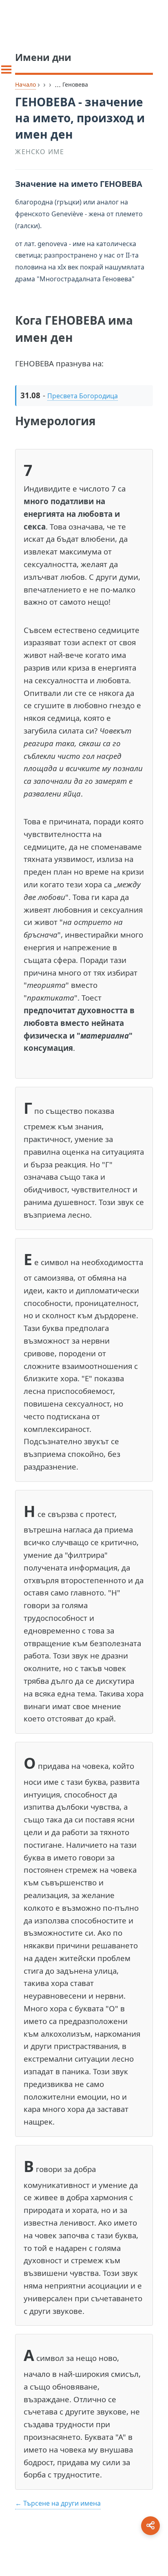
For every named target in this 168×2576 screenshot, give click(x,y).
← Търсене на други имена (58, 2503)
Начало (25, 84)
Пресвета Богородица (83, 396)
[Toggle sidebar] (6, 70)
